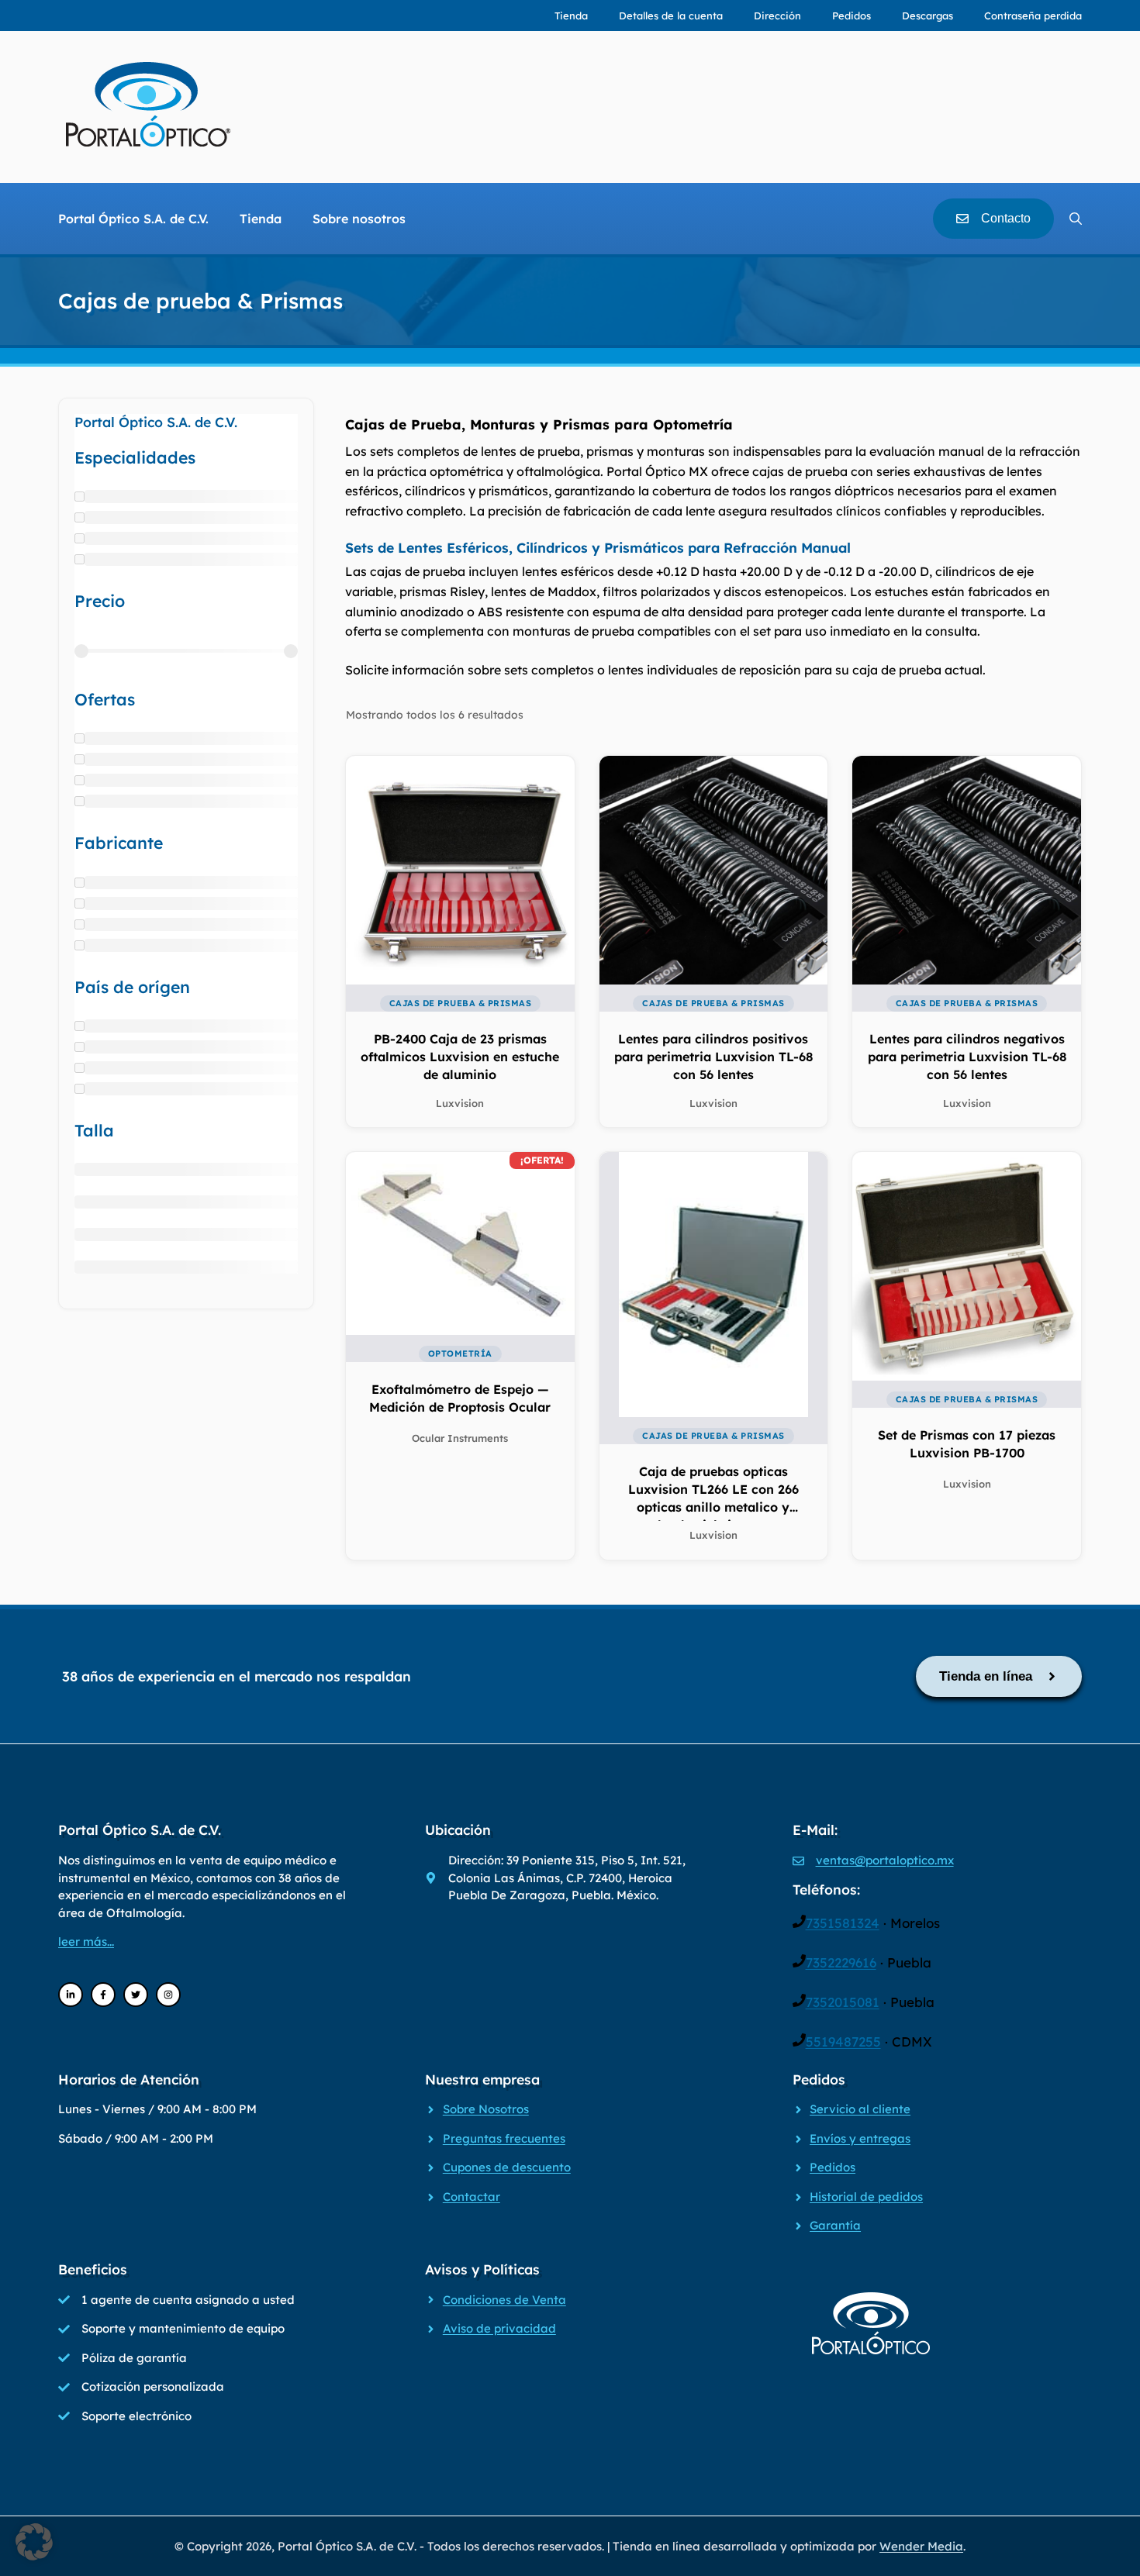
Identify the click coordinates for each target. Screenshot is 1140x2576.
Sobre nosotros (359, 219)
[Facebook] (103, 1995)
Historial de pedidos (866, 2197)
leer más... (86, 1941)
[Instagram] (168, 1995)
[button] (34, 2542)
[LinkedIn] (71, 1995)
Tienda (571, 16)
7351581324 (843, 1923)
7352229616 (841, 1962)
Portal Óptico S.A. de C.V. (133, 219)
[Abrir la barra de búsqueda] (1076, 219)
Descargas (928, 16)
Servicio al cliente (860, 2109)
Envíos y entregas (860, 2138)
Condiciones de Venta (504, 2300)
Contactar (472, 2197)
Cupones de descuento (507, 2167)
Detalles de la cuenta (671, 16)
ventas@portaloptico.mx (885, 1860)
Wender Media (921, 2546)
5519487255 (843, 2041)
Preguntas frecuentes (504, 2138)
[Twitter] (136, 1995)
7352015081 (843, 2002)
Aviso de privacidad (499, 2328)
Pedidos (852, 16)
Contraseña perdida (1033, 16)
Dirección (777, 16)
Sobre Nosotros (486, 2109)
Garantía (835, 2225)
